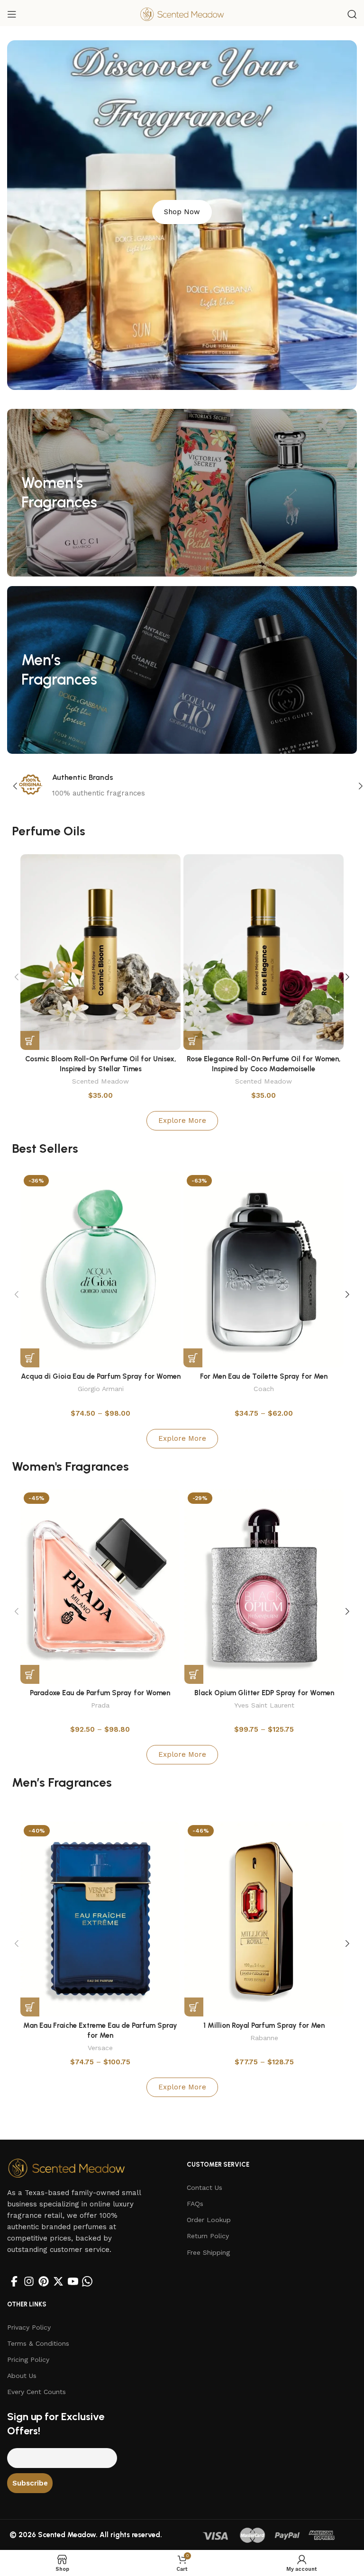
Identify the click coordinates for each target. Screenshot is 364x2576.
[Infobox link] (190, 786)
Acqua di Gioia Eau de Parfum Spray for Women (101, 1376)
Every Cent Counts (36, 2392)
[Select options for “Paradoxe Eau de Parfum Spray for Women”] (30, 1674)
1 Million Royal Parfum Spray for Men (264, 2025)
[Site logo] (182, 14)
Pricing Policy (28, 2359)
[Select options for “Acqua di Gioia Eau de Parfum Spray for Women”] (30, 1358)
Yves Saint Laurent (264, 1705)
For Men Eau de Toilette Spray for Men (264, 1376)
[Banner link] (182, 493)
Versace (100, 2048)
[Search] (352, 14)
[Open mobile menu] (12, 14)
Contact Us (205, 2187)
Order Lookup (209, 2220)
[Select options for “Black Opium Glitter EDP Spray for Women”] (194, 1674)
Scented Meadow (100, 1081)
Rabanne (264, 2038)
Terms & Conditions (38, 2343)
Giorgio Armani (101, 1389)
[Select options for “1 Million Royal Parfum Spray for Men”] (194, 2007)
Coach (264, 1389)
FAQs (195, 2204)
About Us (22, 2376)
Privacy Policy (29, 2327)
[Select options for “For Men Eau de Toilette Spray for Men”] (193, 1358)
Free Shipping (208, 2252)
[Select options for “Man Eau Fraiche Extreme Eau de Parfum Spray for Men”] (30, 2007)
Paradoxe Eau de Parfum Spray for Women (100, 1693)
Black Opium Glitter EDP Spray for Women (264, 1693)
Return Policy (208, 2236)
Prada (100, 1705)
